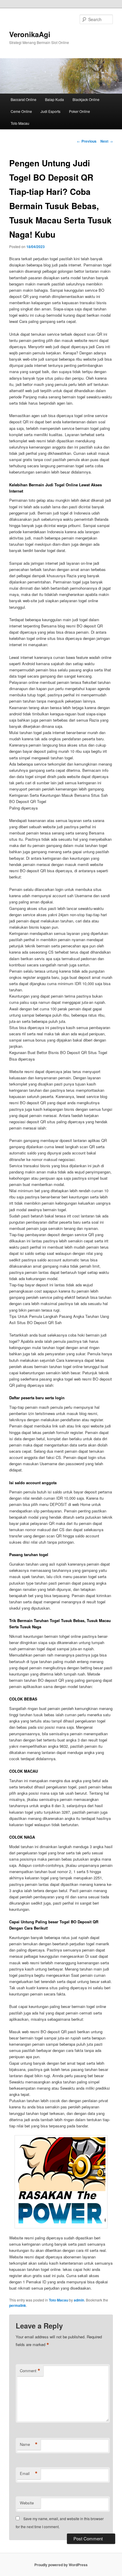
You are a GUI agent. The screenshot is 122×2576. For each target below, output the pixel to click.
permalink (18, 2305)
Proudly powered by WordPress (61, 2565)
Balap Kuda (54, 99)
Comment (30, 2371)
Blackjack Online (86, 99)
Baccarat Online (24, 99)
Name (29, 2444)
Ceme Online (21, 111)
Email (29, 2474)
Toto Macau (20, 123)
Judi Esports (50, 111)
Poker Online (80, 111)
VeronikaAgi (30, 34)
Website (27, 2503)
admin (79, 2300)
